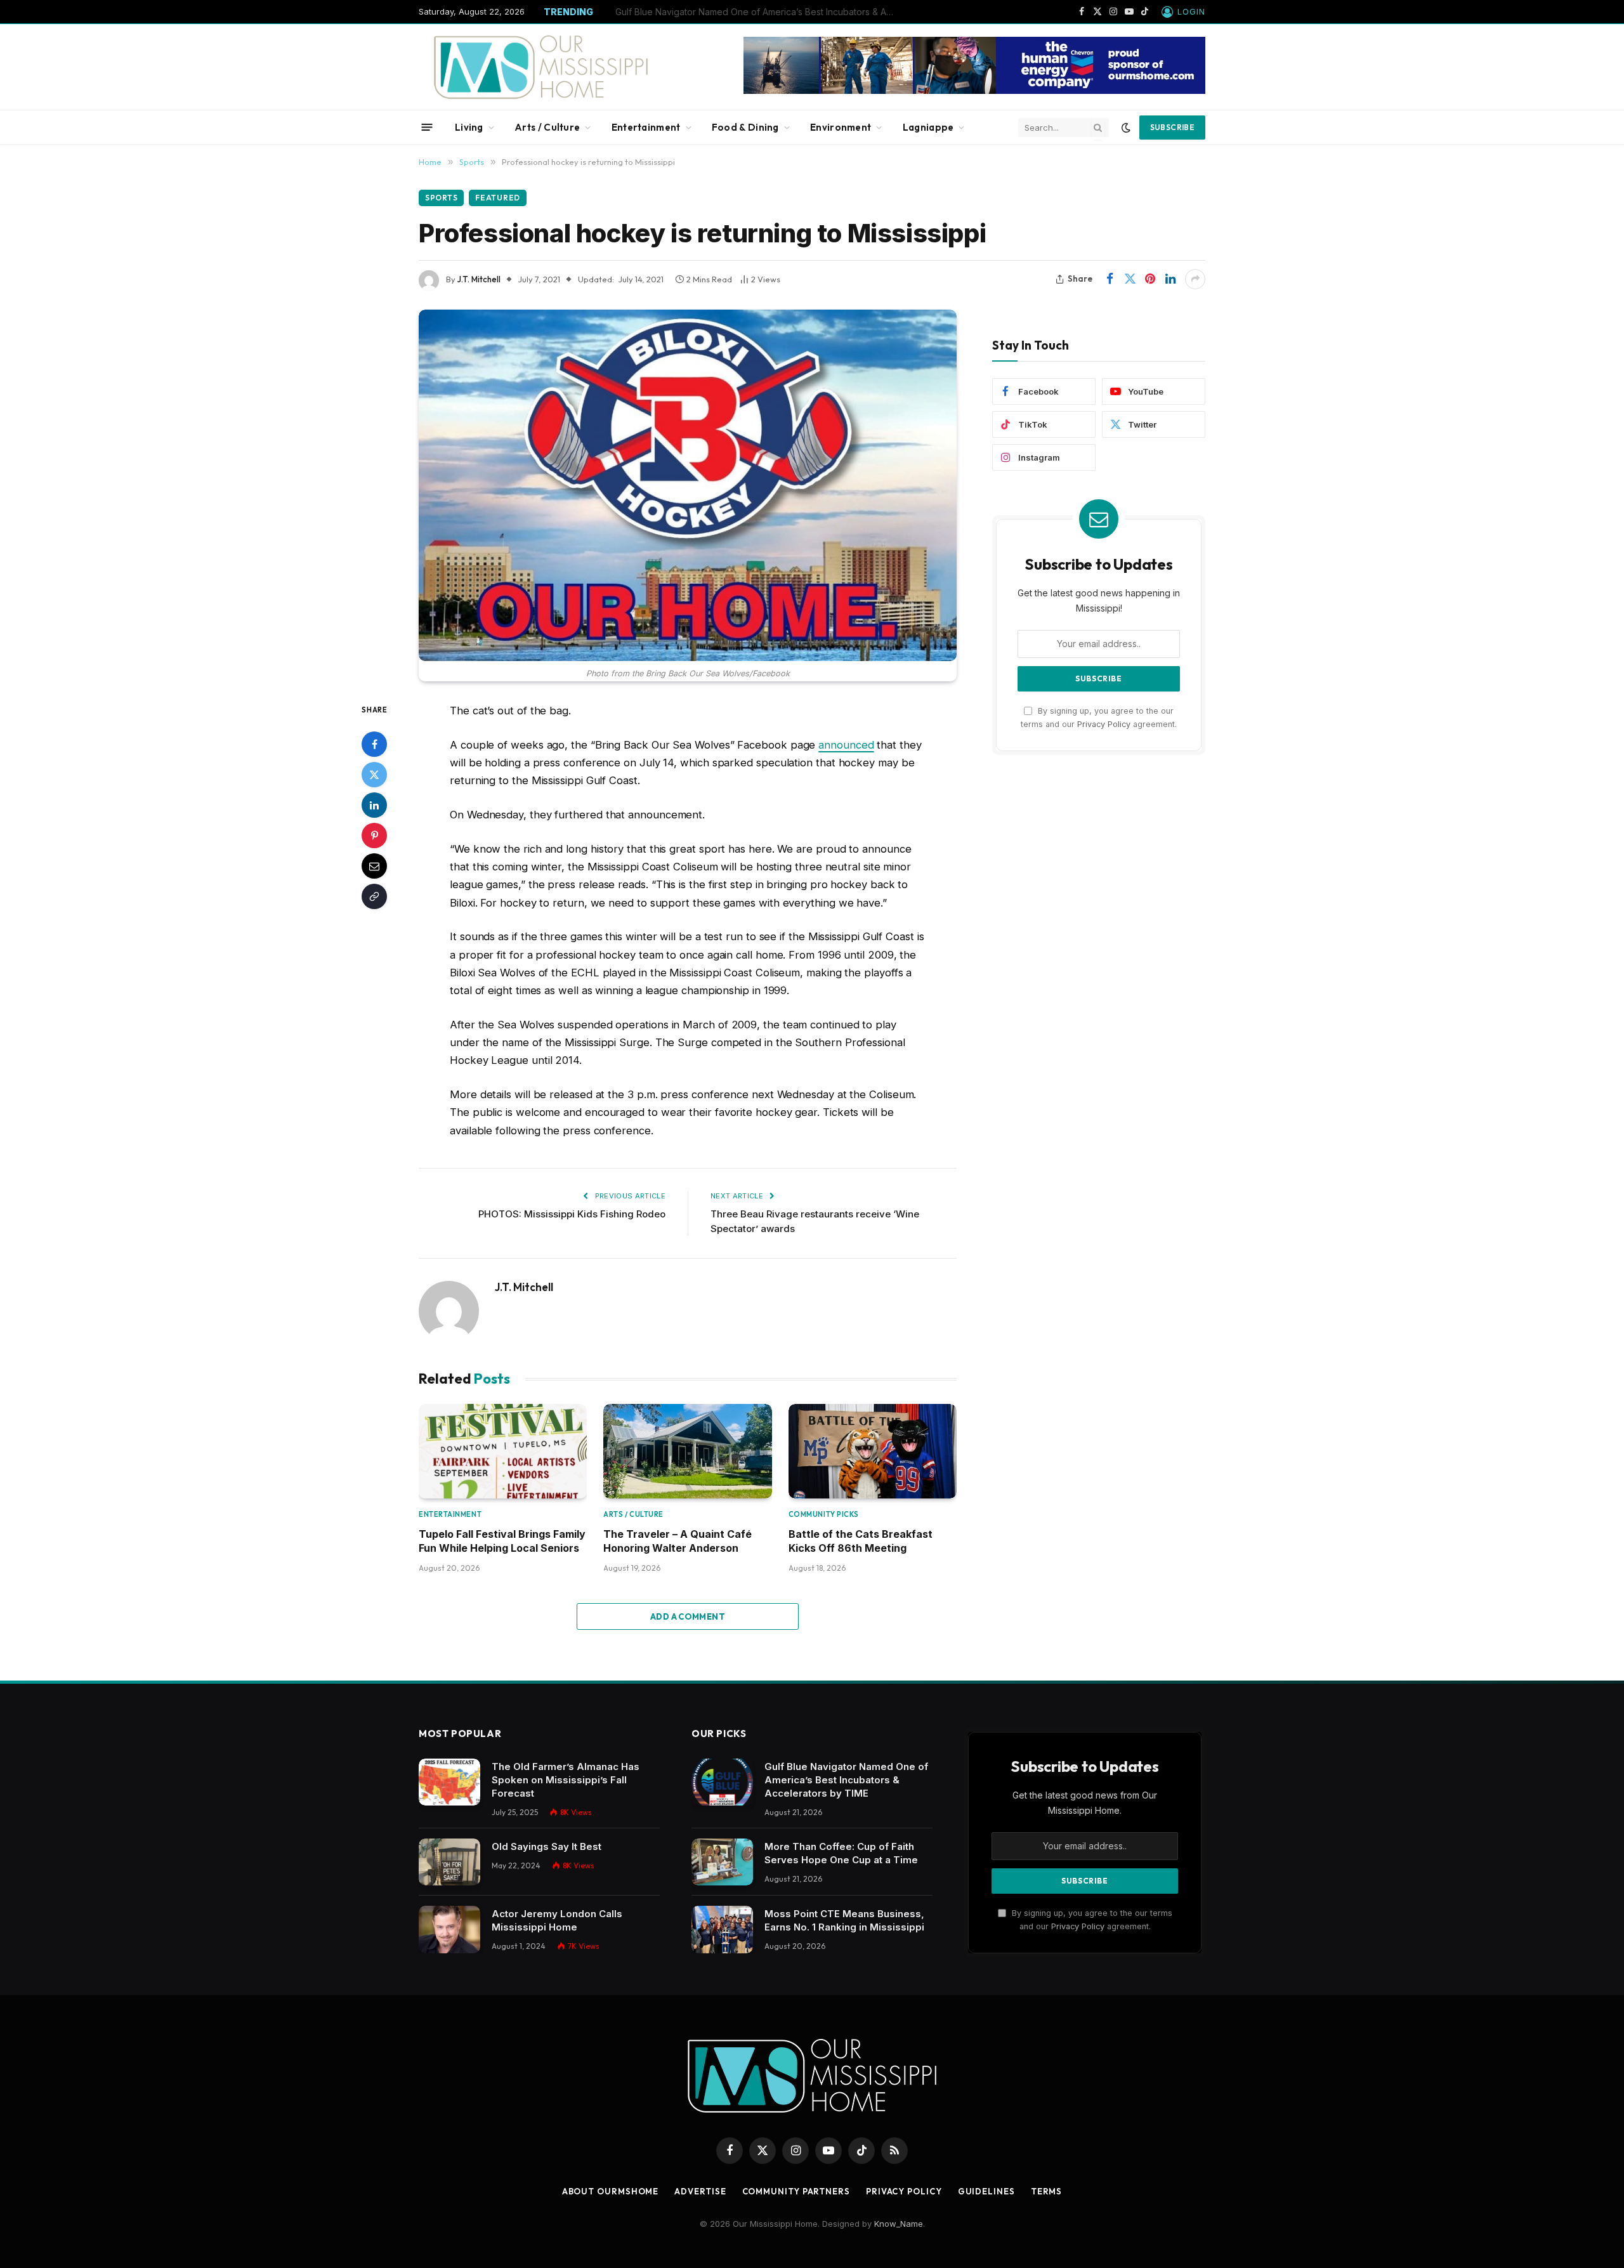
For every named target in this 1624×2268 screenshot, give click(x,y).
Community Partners (796, 2191)
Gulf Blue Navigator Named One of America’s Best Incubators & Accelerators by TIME (846, 1780)
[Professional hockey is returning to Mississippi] (688, 485)
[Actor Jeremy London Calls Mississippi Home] (449, 1930)
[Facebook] (374, 744)
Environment (841, 127)
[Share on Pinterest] (1150, 279)
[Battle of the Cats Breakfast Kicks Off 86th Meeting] (873, 1451)
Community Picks (824, 1514)
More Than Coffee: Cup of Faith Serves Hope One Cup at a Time (752, 12)
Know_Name (899, 2224)
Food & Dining (745, 127)
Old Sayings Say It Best (547, 1846)
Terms (1047, 2191)
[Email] (374, 865)
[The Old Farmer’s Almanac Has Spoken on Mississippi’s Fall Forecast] (449, 1782)
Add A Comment (688, 1616)
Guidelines (986, 2191)
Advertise (700, 2191)
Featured (498, 198)
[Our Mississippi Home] (541, 67)
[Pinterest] (374, 835)
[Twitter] (374, 774)
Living (469, 127)
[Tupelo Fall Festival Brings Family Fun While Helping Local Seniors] (503, 1451)
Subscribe (1172, 127)
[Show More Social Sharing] (1195, 279)
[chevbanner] (974, 91)
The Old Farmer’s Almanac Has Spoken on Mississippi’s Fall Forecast (566, 1780)
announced (846, 745)
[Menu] (427, 127)
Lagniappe (928, 127)
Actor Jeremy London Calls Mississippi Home (557, 1920)
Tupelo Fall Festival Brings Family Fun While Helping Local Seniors (502, 1541)
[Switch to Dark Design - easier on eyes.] (1126, 128)
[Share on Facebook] (1110, 279)
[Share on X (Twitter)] (1130, 279)
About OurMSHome (611, 2191)
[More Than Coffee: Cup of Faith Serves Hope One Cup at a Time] (722, 1862)
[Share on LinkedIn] (1170, 279)
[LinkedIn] (374, 804)
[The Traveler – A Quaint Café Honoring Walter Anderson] (687, 1451)
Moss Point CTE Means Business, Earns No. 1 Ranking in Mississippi (844, 1920)
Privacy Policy (1104, 724)
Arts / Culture (547, 127)
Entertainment (646, 127)
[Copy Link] (374, 896)
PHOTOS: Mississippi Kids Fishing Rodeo (572, 1214)
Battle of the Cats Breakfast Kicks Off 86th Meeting (861, 1541)
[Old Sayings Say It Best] (449, 1862)
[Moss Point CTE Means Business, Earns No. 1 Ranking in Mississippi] (722, 1930)
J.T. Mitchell (479, 279)
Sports (441, 198)
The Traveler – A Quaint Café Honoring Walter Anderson (678, 1541)
